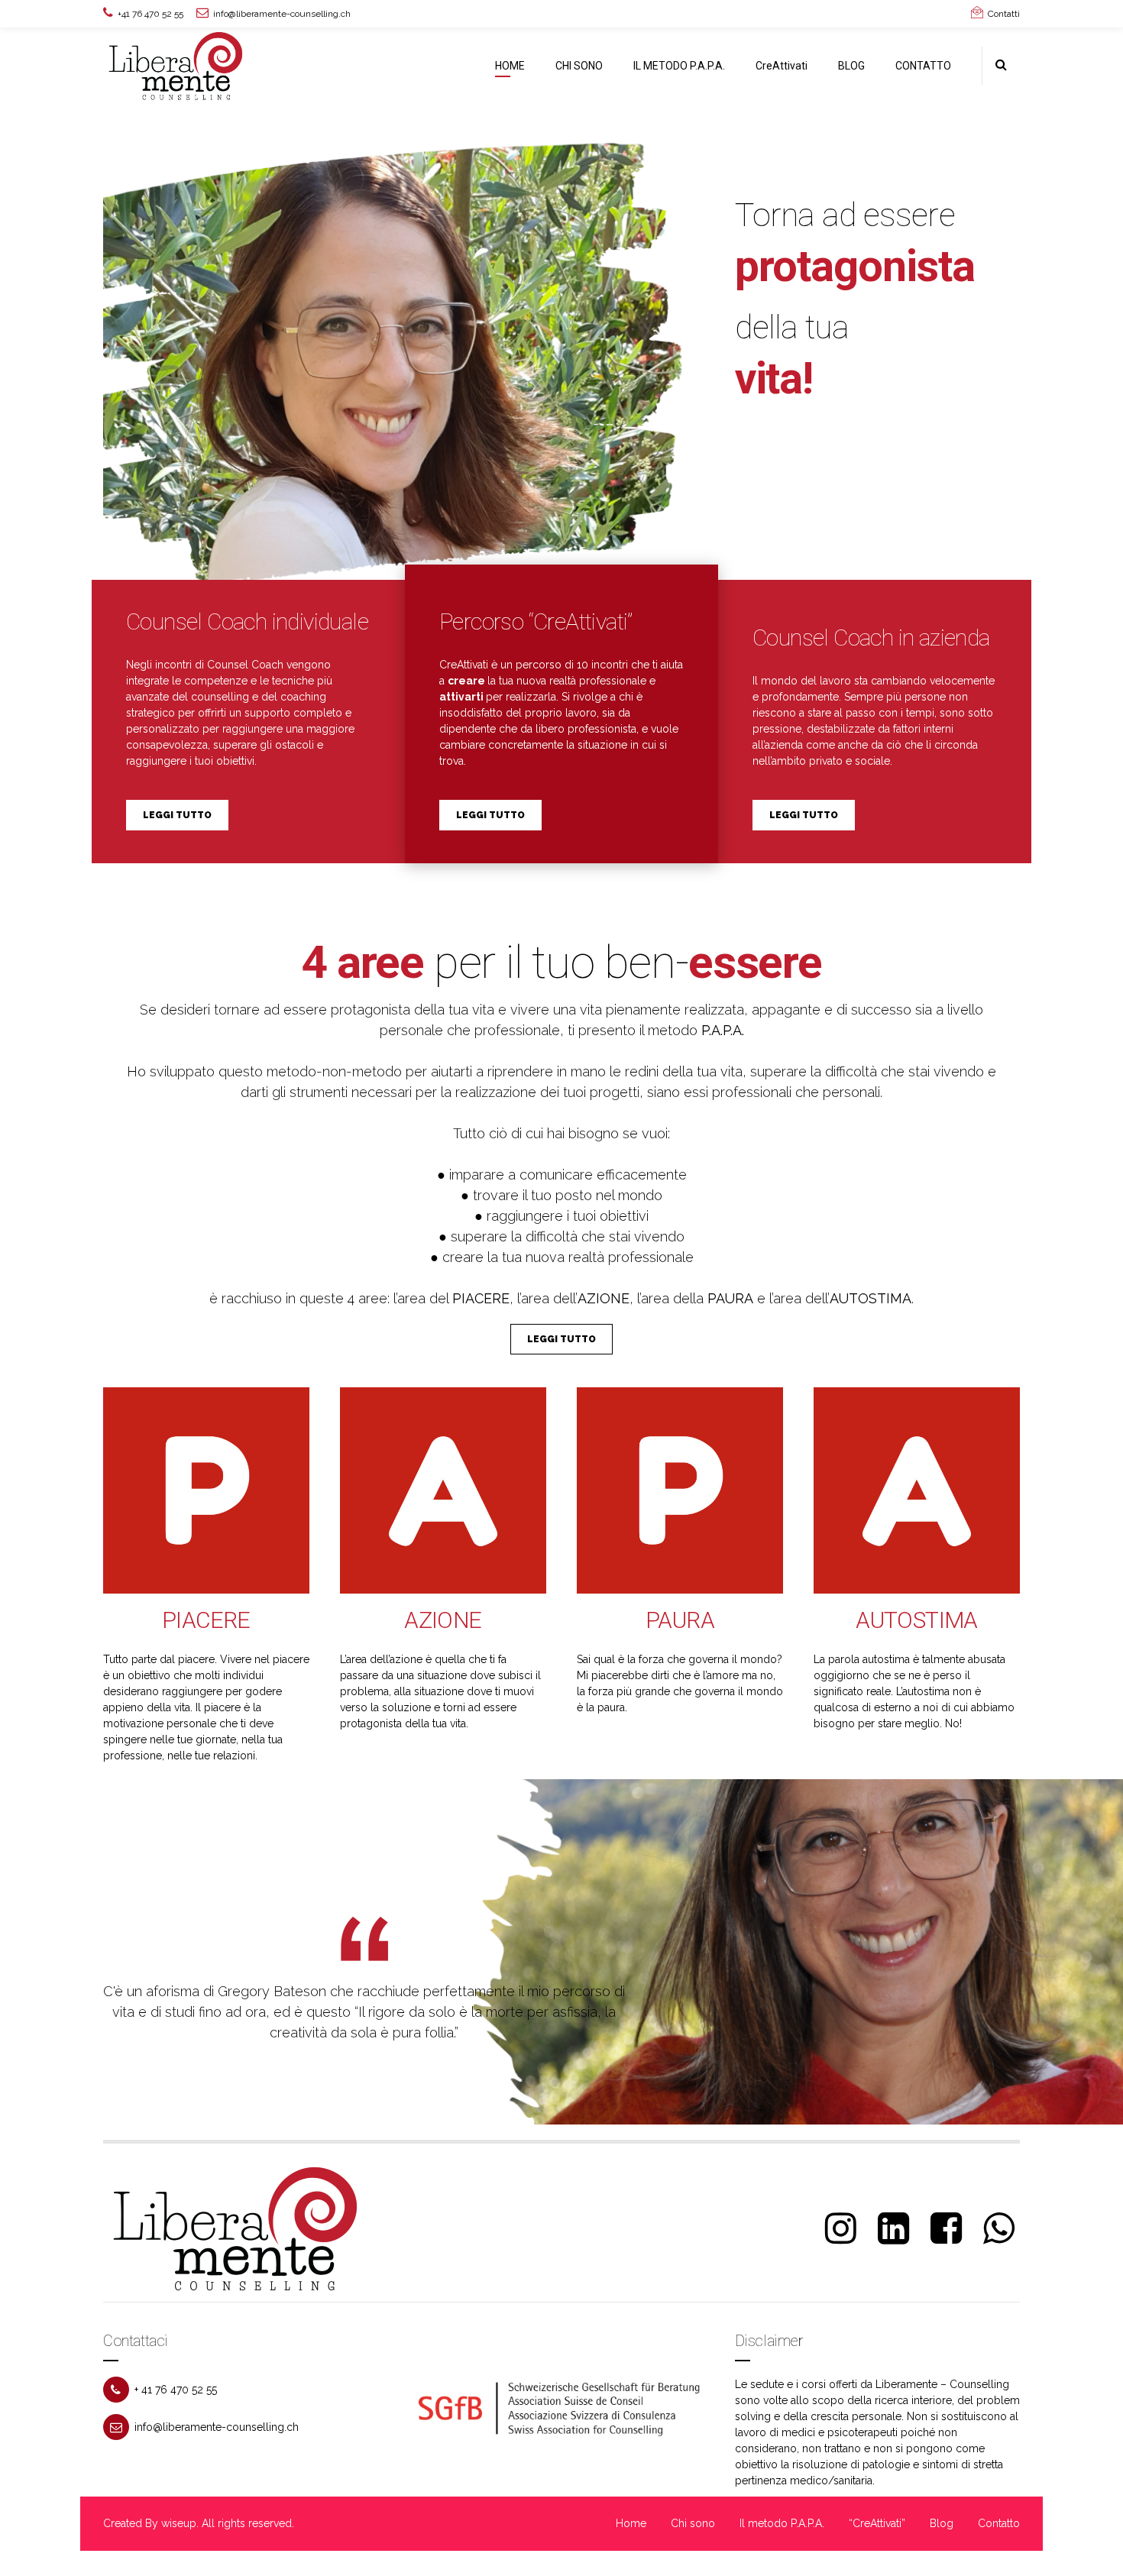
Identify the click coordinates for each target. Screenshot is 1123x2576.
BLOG (851, 66)
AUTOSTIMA (917, 1620)
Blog (942, 2523)
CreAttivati (782, 66)
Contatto (999, 2523)
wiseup (179, 2523)
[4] (443, 1490)
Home (631, 2523)
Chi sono (693, 2523)
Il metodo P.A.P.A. (782, 2523)
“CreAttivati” (877, 2523)
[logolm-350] (237, 2228)
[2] (206, 1490)
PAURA (680, 1620)
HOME (510, 66)
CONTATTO (923, 66)
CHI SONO (579, 66)
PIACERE (206, 1620)
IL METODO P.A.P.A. (679, 66)
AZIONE (443, 1620)
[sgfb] (561, 2409)
